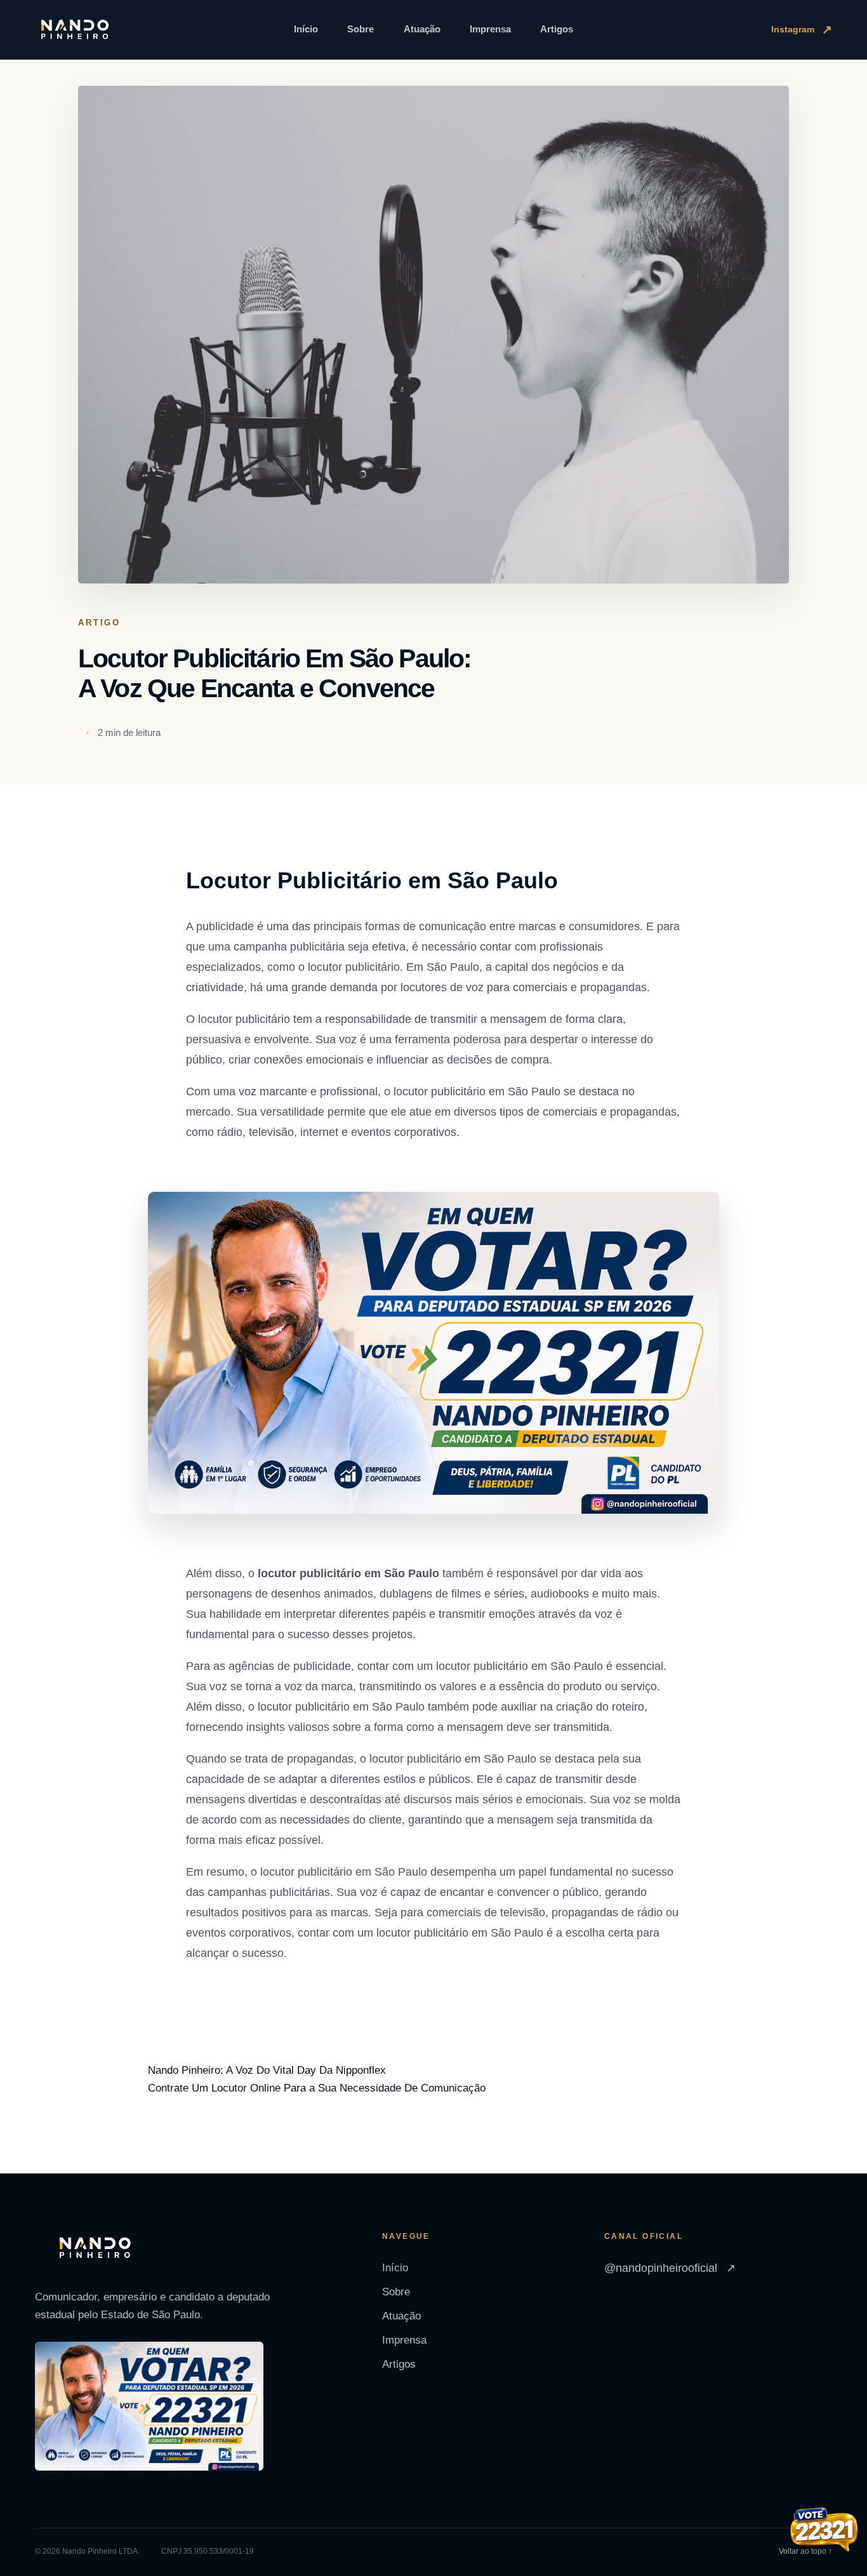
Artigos (557, 29)
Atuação (422, 29)
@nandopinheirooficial (670, 2268)
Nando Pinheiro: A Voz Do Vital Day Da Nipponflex (267, 2070)
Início (306, 29)
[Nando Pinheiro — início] (75, 30)
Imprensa (490, 29)
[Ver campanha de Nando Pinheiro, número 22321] (824, 2531)
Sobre (361, 29)
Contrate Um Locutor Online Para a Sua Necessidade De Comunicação (317, 2088)
